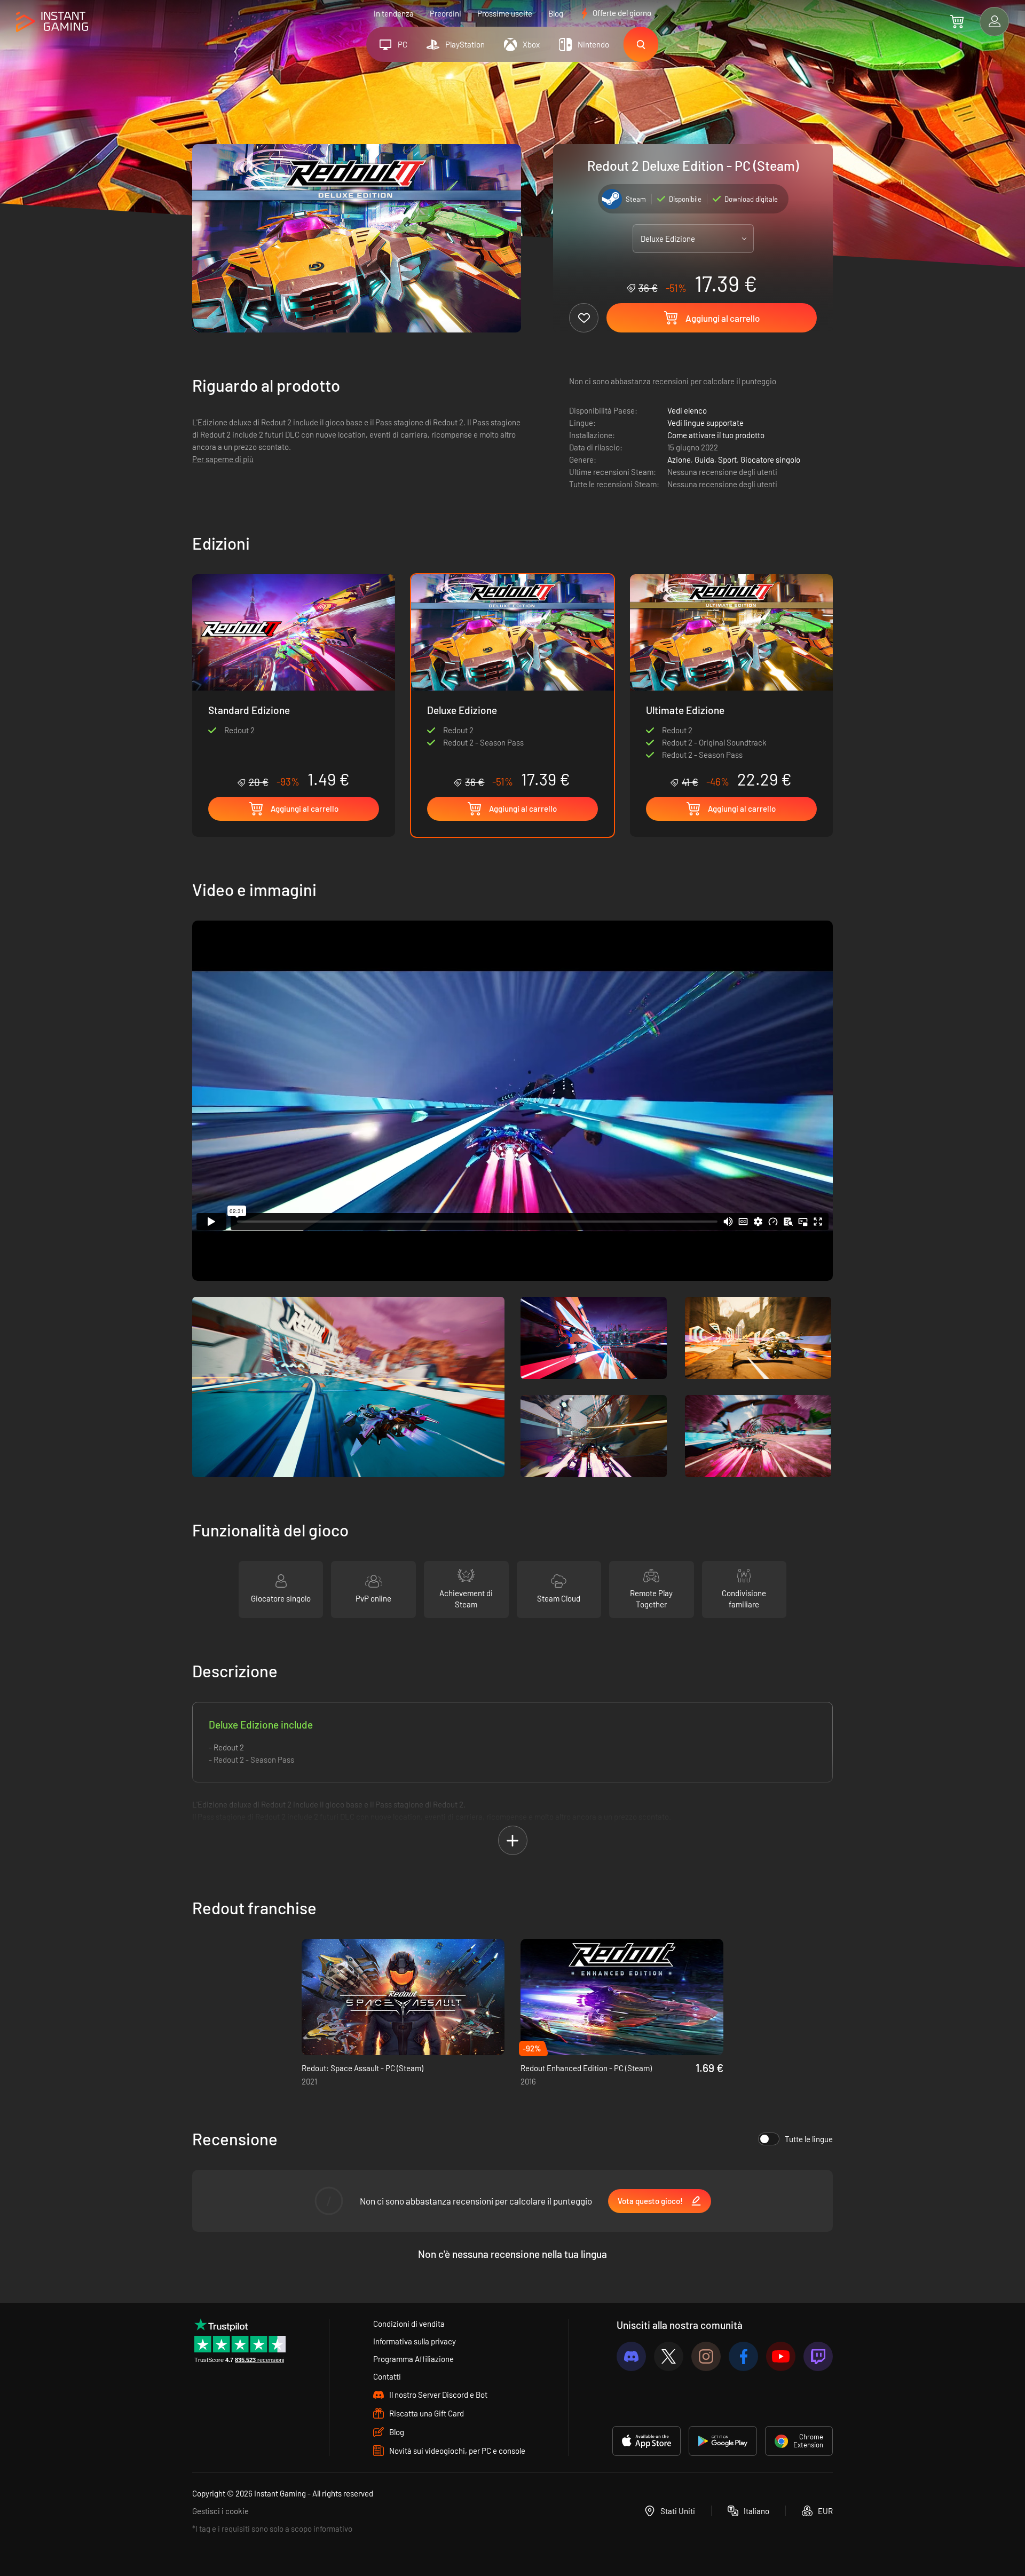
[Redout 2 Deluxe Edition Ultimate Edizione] (731, 681)
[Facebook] (743, 2356)
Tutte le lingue (809, 2139)
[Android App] (723, 2441)
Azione (679, 459)
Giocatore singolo (770, 459)
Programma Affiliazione (413, 2359)
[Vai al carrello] (957, 21)
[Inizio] (52, 22)
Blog (556, 13)
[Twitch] (818, 2356)
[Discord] (631, 2356)
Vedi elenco (687, 410)
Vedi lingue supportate (705, 423)
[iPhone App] (646, 2441)
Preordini (446, 13)
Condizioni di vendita (409, 2324)
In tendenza (394, 13)
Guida (704, 459)
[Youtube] (781, 2356)
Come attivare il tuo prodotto (716, 435)
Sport (727, 459)
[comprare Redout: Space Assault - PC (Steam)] (403, 1997)
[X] (669, 2356)
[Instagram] (706, 2356)
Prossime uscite (505, 13)
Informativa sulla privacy (415, 2341)
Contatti (387, 2376)
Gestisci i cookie (220, 2511)
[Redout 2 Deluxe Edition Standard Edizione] (294, 681)
